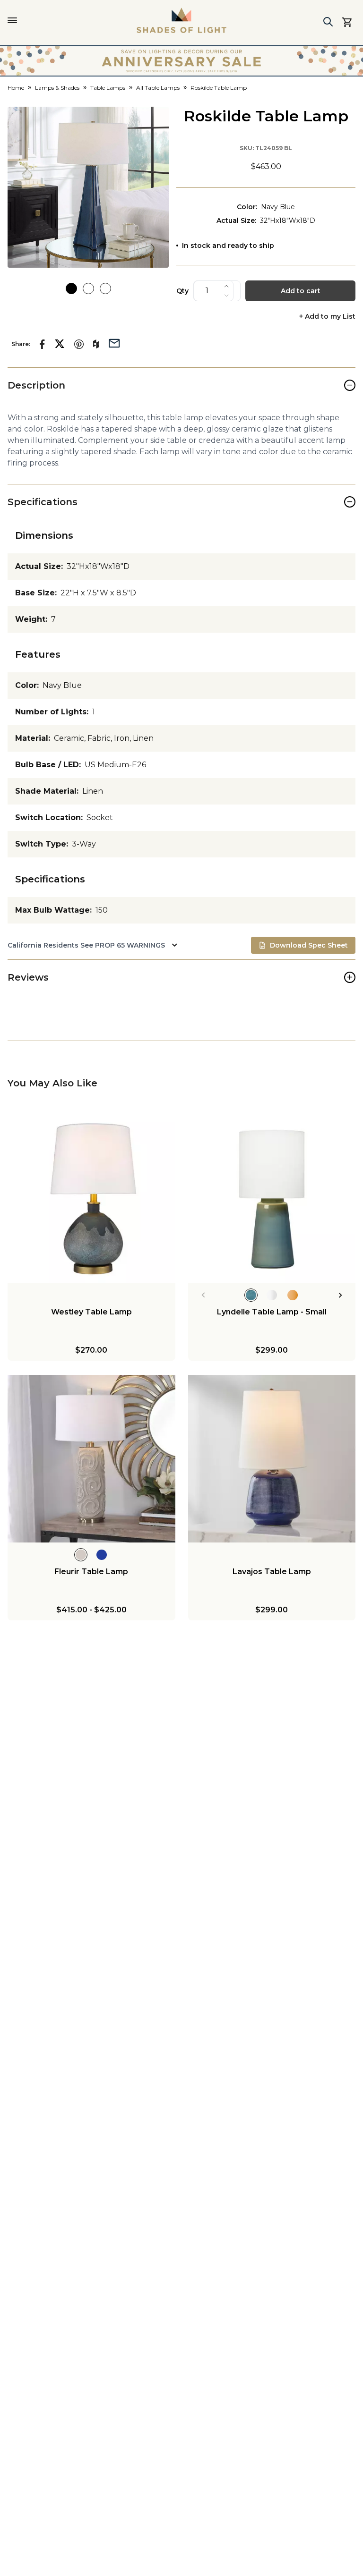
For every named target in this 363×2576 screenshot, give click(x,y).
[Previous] (203, 1295)
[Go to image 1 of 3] (71, 288)
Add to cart (301, 291)
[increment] (226, 286)
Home (16, 88)
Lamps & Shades (57, 88)
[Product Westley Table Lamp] (91, 1199)
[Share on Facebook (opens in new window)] (42, 344)
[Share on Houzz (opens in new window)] (96, 344)
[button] (88, 187)
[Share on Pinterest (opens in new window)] (79, 344)
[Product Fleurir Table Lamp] (91, 1459)
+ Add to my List (327, 317)
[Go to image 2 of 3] (88, 288)
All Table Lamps (158, 88)
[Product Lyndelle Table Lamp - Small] (272, 1199)
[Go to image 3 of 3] (105, 288)
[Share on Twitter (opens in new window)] (60, 344)
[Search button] (328, 22)
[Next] (341, 1295)
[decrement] (226, 296)
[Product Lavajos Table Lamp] (272, 1459)
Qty (182, 291)
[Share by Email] (114, 342)
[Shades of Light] (181, 20)
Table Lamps (108, 88)
